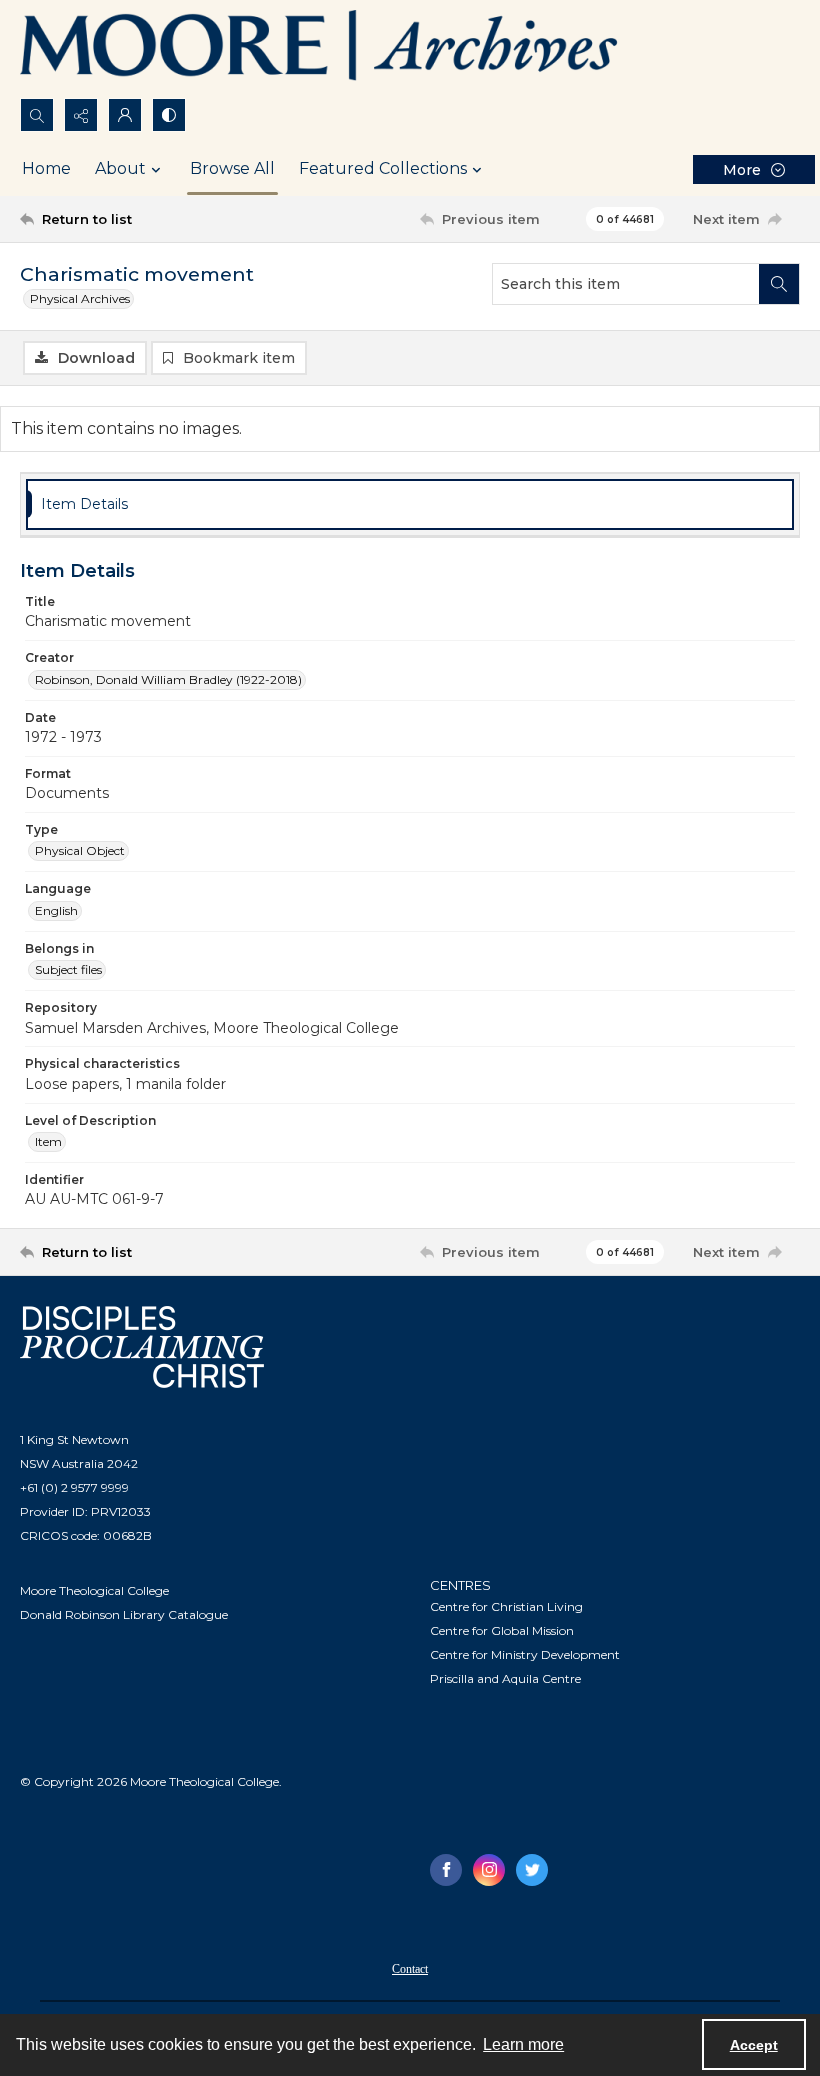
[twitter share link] (532, 1870)
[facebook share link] (446, 1870)
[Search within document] (779, 284)
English (56, 910)
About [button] (120, 168)
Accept (754, 2045)
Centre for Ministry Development (525, 1654)
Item (48, 1141)
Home (46, 168)
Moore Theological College (94, 1590)
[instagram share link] (489, 1870)
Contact (410, 1969)
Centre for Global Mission (502, 1630)
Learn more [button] (523, 2044)
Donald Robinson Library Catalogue (124, 1614)
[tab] (410, 504)
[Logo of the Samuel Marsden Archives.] (320, 49)
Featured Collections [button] (383, 168)
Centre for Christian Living (506, 1606)
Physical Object (80, 850)
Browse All (232, 168)
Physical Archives (80, 298)
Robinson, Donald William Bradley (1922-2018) (168, 679)
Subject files (68, 969)
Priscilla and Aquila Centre (505, 1678)
